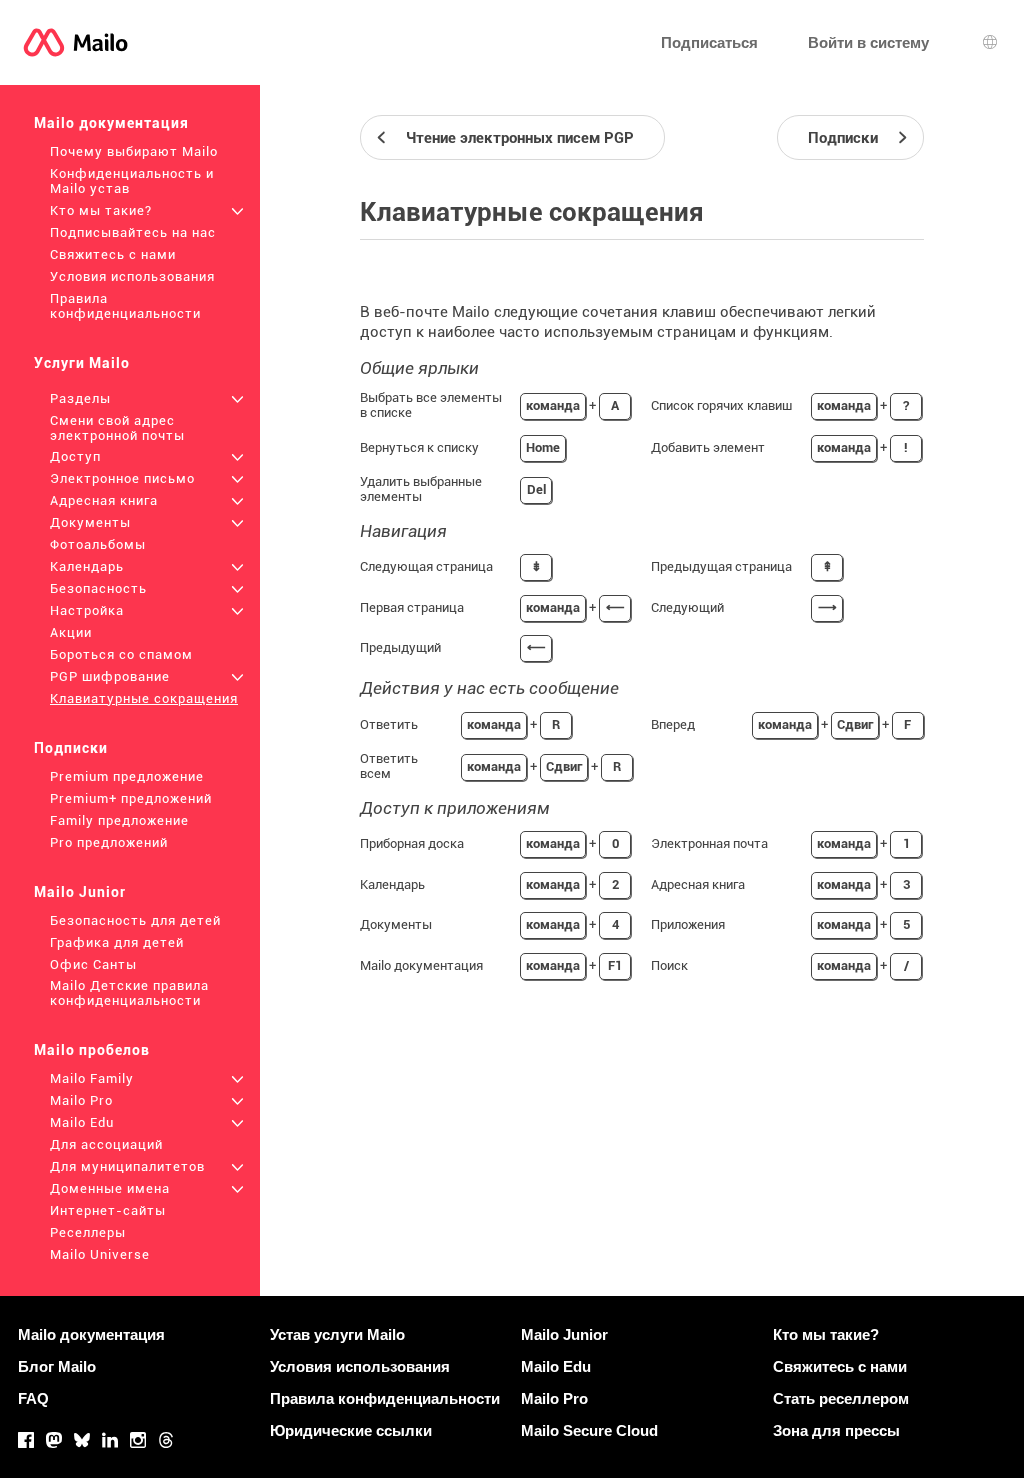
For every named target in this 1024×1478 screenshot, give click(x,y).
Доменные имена (110, 1188)
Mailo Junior (80, 892)
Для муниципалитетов (127, 1166)
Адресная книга (104, 500)
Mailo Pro (81, 1100)
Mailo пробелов (92, 1050)
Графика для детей (117, 942)
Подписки (71, 748)
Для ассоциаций (106, 1144)
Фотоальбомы (98, 544)
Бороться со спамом (121, 654)
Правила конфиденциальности (125, 306)
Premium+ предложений (131, 798)
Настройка (87, 610)
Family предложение (119, 820)
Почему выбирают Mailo (134, 151)
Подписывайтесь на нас (133, 232)
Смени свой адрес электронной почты (117, 428)
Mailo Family (92, 1078)
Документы (90, 522)
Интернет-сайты (108, 1210)
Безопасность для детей (135, 920)
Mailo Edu (82, 1122)
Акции (71, 632)
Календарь (87, 566)
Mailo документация (111, 123)
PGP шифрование (110, 676)
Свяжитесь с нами (113, 254)
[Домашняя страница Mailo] (75, 42)
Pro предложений (109, 842)
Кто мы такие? (101, 210)
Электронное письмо (122, 478)
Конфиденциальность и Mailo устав (132, 181)
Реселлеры (88, 1232)
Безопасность (98, 588)
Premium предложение (127, 776)
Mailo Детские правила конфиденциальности (129, 993)
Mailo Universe (100, 1254)
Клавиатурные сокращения (144, 698)
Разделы (80, 398)
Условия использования (132, 276)
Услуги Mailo (82, 363)
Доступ (75, 456)
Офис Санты (93, 964)
